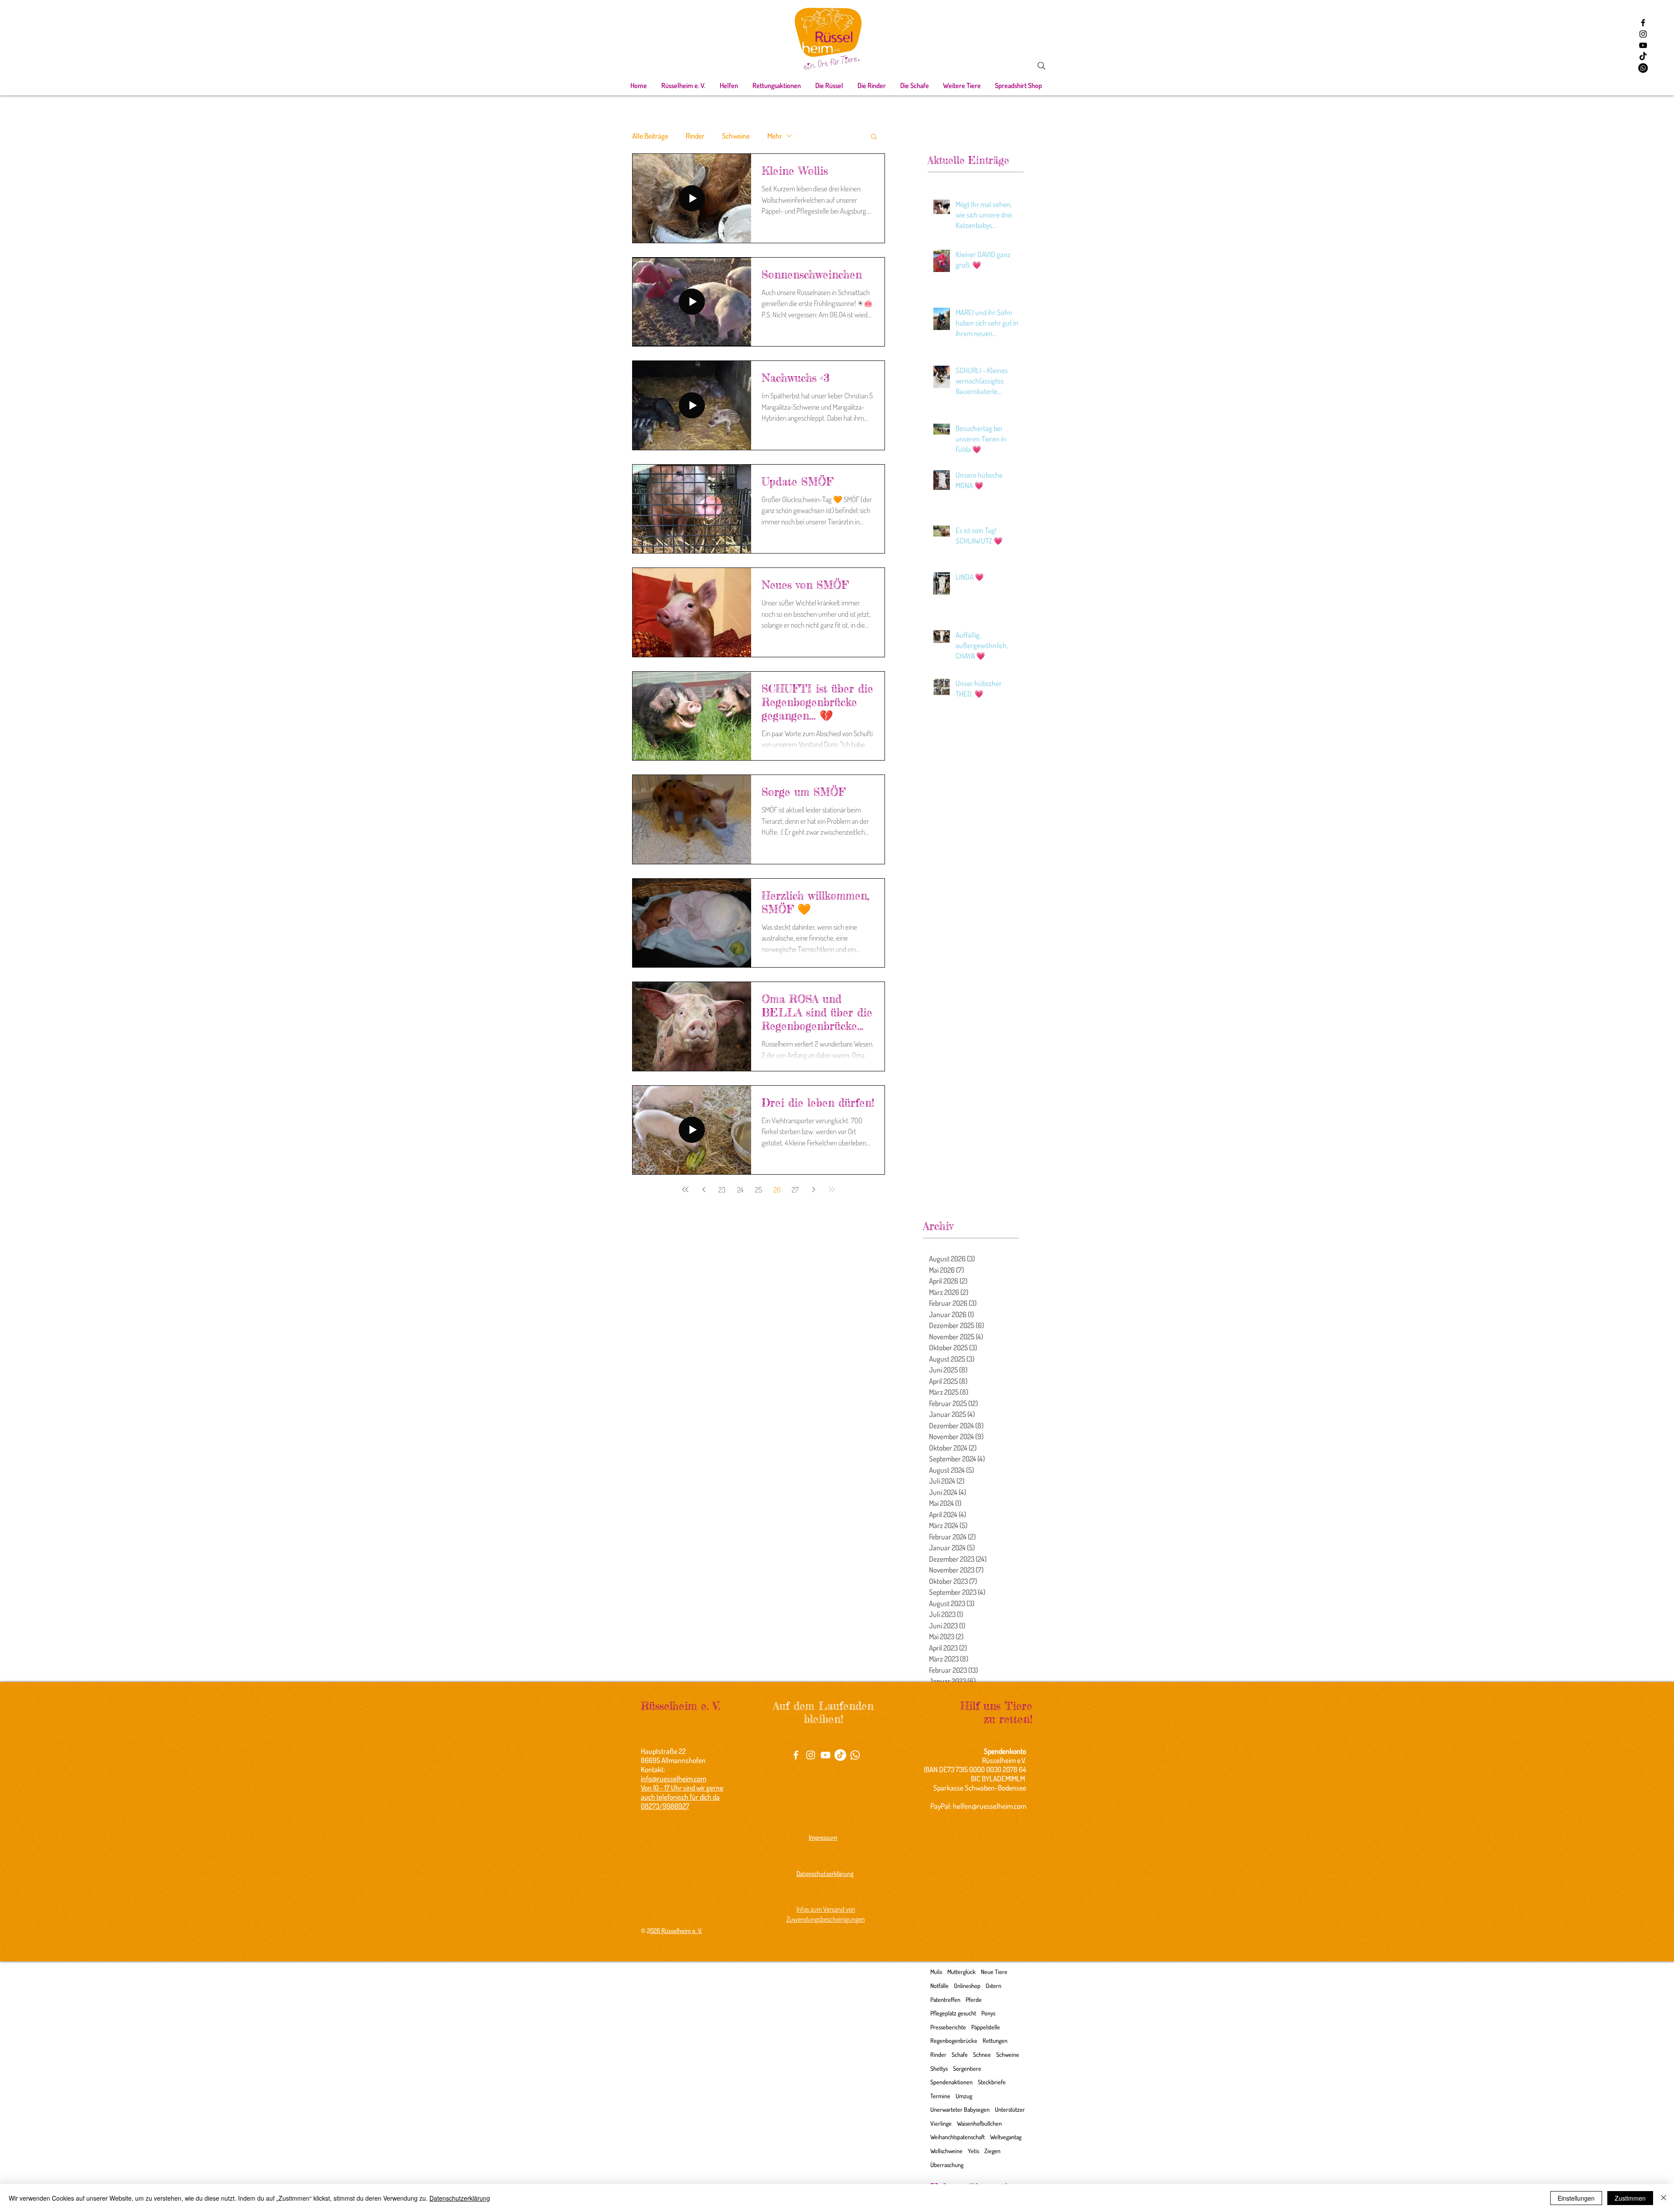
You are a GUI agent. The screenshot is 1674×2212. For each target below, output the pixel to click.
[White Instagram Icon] (811, 1755)
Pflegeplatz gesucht (953, 2013)
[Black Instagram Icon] (1643, 34)
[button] (683, 85)
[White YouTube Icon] (825, 1755)
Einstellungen (1576, 2198)
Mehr (775, 136)
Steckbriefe (992, 2082)
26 (777, 1190)
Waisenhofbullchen (979, 2123)
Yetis (973, 2151)
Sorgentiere (967, 2068)
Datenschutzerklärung (460, 2198)
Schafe (960, 2054)
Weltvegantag (1006, 2137)
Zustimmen (1630, 2198)
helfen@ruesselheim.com (990, 1806)
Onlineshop (967, 1986)
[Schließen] (1664, 2198)
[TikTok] (1643, 57)
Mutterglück (961, 1972)
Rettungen (995, 2040)
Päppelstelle (986, 2027)
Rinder (695, 136)
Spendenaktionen (951, 2082)
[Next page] (813, 1189)
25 (759, 1190)
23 (722, 1190)
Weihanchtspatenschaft (958, 2137)
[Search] (1041, 66)
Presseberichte (948, 2027)
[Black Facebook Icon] (1643, 23)
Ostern (994, 1986)
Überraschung (947, 2165)
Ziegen (992, 2151)
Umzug (964, 2096)
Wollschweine (946, 2151)
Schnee (982, 2054)
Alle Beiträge (650, 136)
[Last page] (832, 1189)
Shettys (939, 2068)
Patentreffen (945, 2000)
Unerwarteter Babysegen (960, 2109)
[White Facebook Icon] (796, 1755)
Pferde (974, 2000)
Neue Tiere (994, 1972)
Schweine (736, 136)
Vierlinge (941, 2123)
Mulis (936, 1972)
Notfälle (939, 1986)
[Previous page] (704, 1189)
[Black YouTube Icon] (1643, 45)
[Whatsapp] (1643, 68)
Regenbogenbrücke (954, 2040)
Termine (940, 2096)
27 (795, 1190)
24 (740, 1190)
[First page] (685, 1189)
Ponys (988, 2013)
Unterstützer (1010, 2109)
